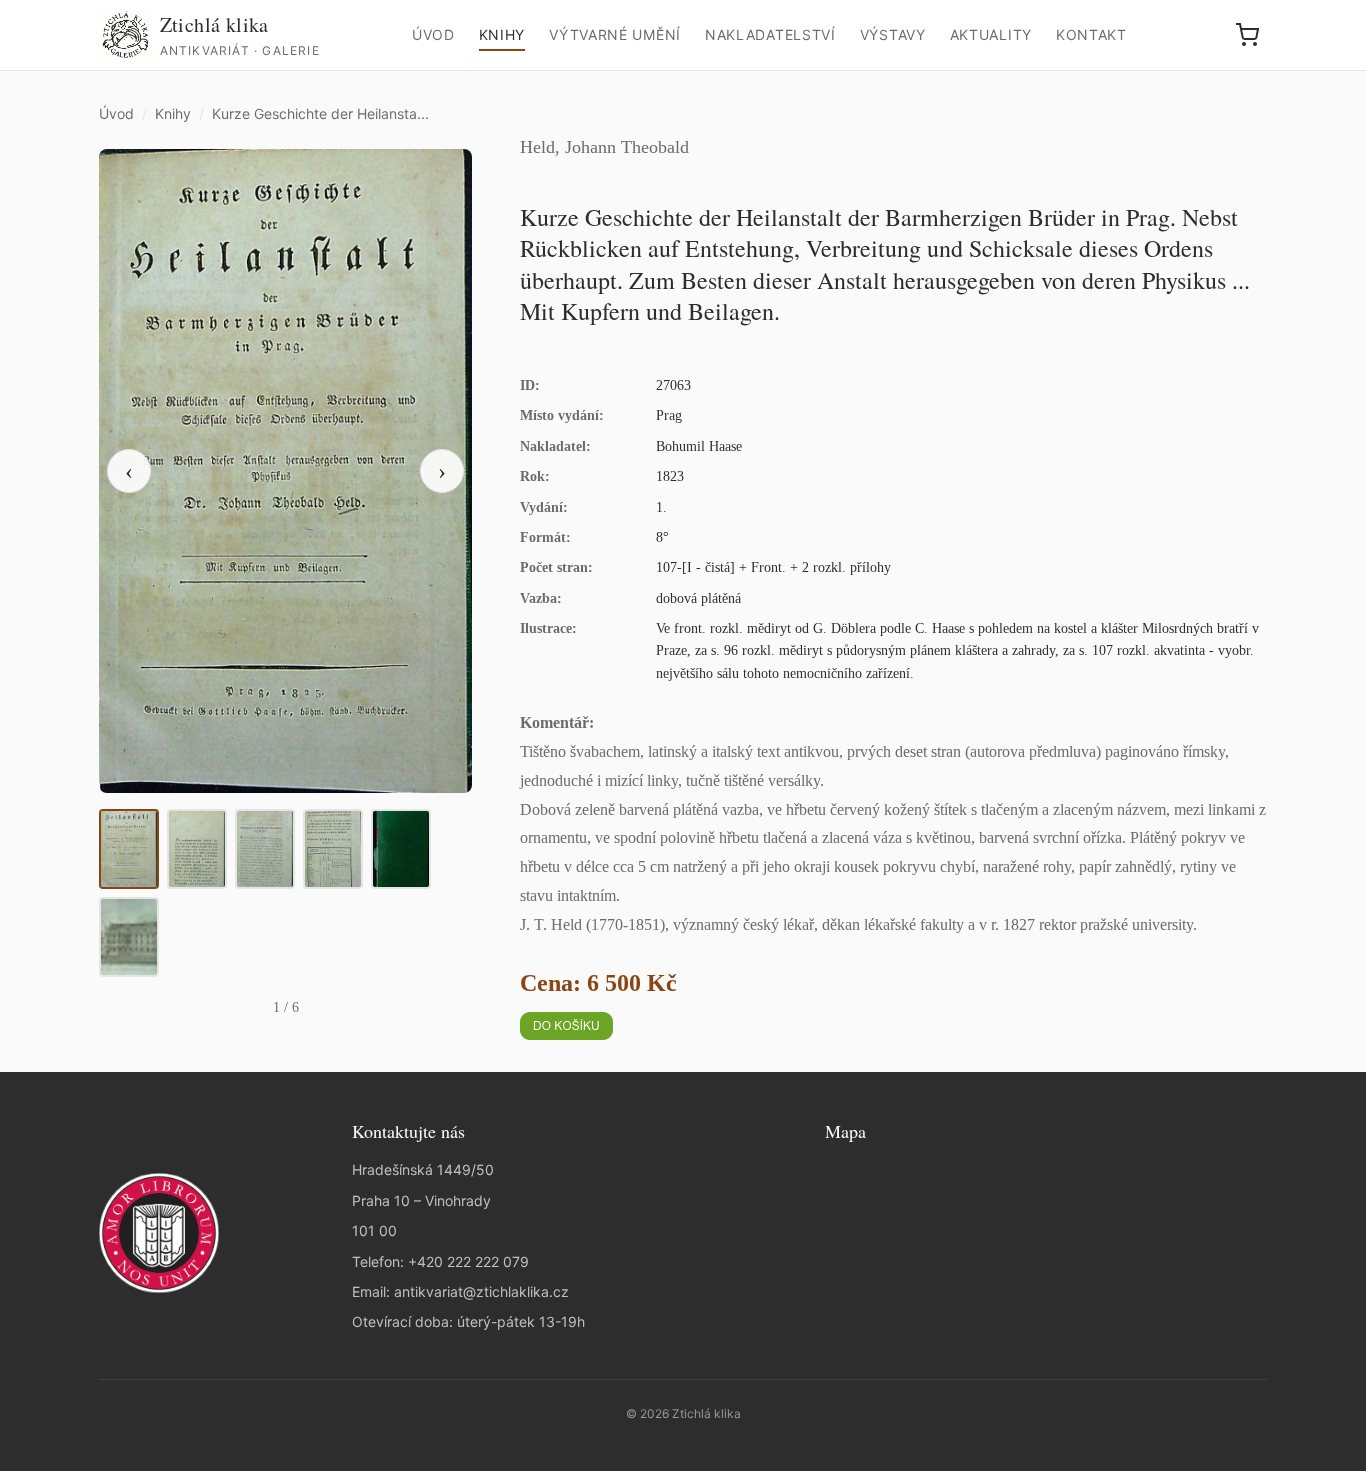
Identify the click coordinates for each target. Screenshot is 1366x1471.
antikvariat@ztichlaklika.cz (481, 1291)
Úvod (433, 34)
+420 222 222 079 (468, 1261)
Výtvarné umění (615, 34)
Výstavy (893, 34)
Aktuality (991, 34)
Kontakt (1091, 34)
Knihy (502, 34)
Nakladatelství (770, 34)
